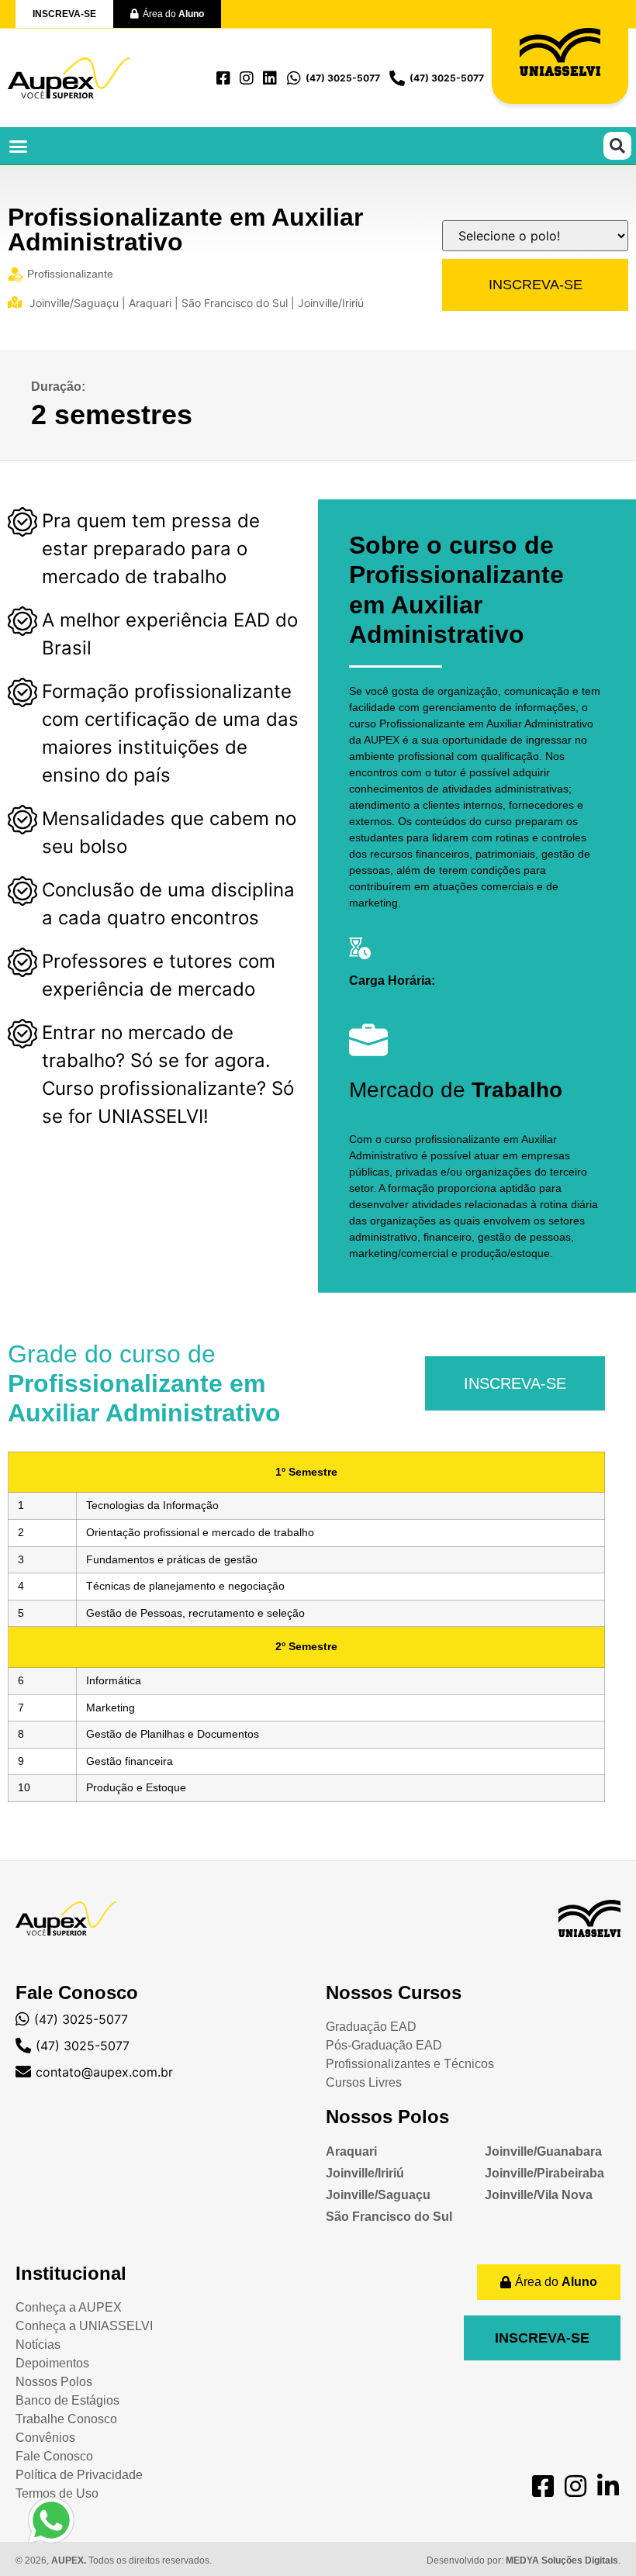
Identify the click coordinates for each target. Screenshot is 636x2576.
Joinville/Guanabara (543, 2151)
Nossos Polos (387, 2117)
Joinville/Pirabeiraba (544, 2173)
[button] (19, 146)
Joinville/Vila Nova (539, 2195)
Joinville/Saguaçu (378, 2195)
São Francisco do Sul (389, 2217)
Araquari (351, 2151)
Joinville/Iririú (365, 2173)
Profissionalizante (70, 274)
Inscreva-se (536, 285)
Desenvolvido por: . (524, 2560)
